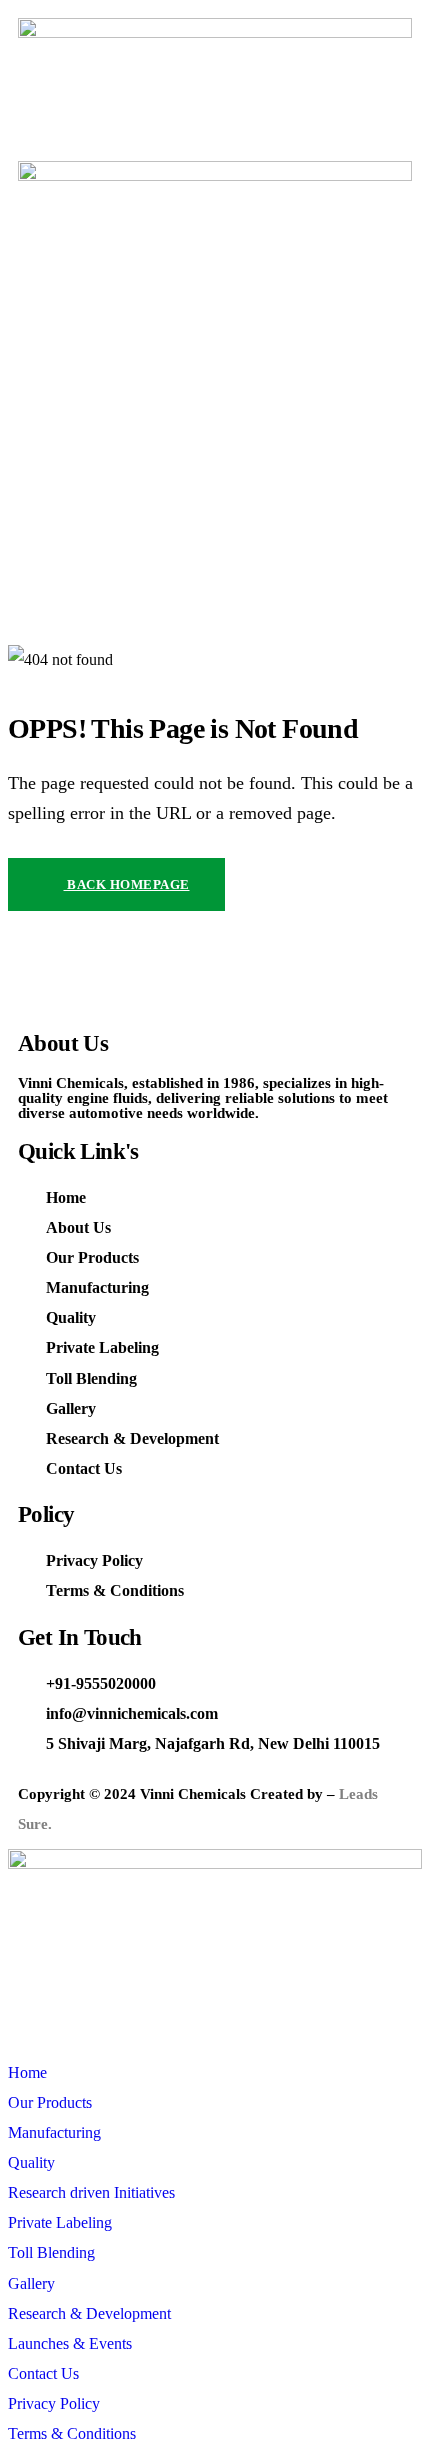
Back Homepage (127, 884)
